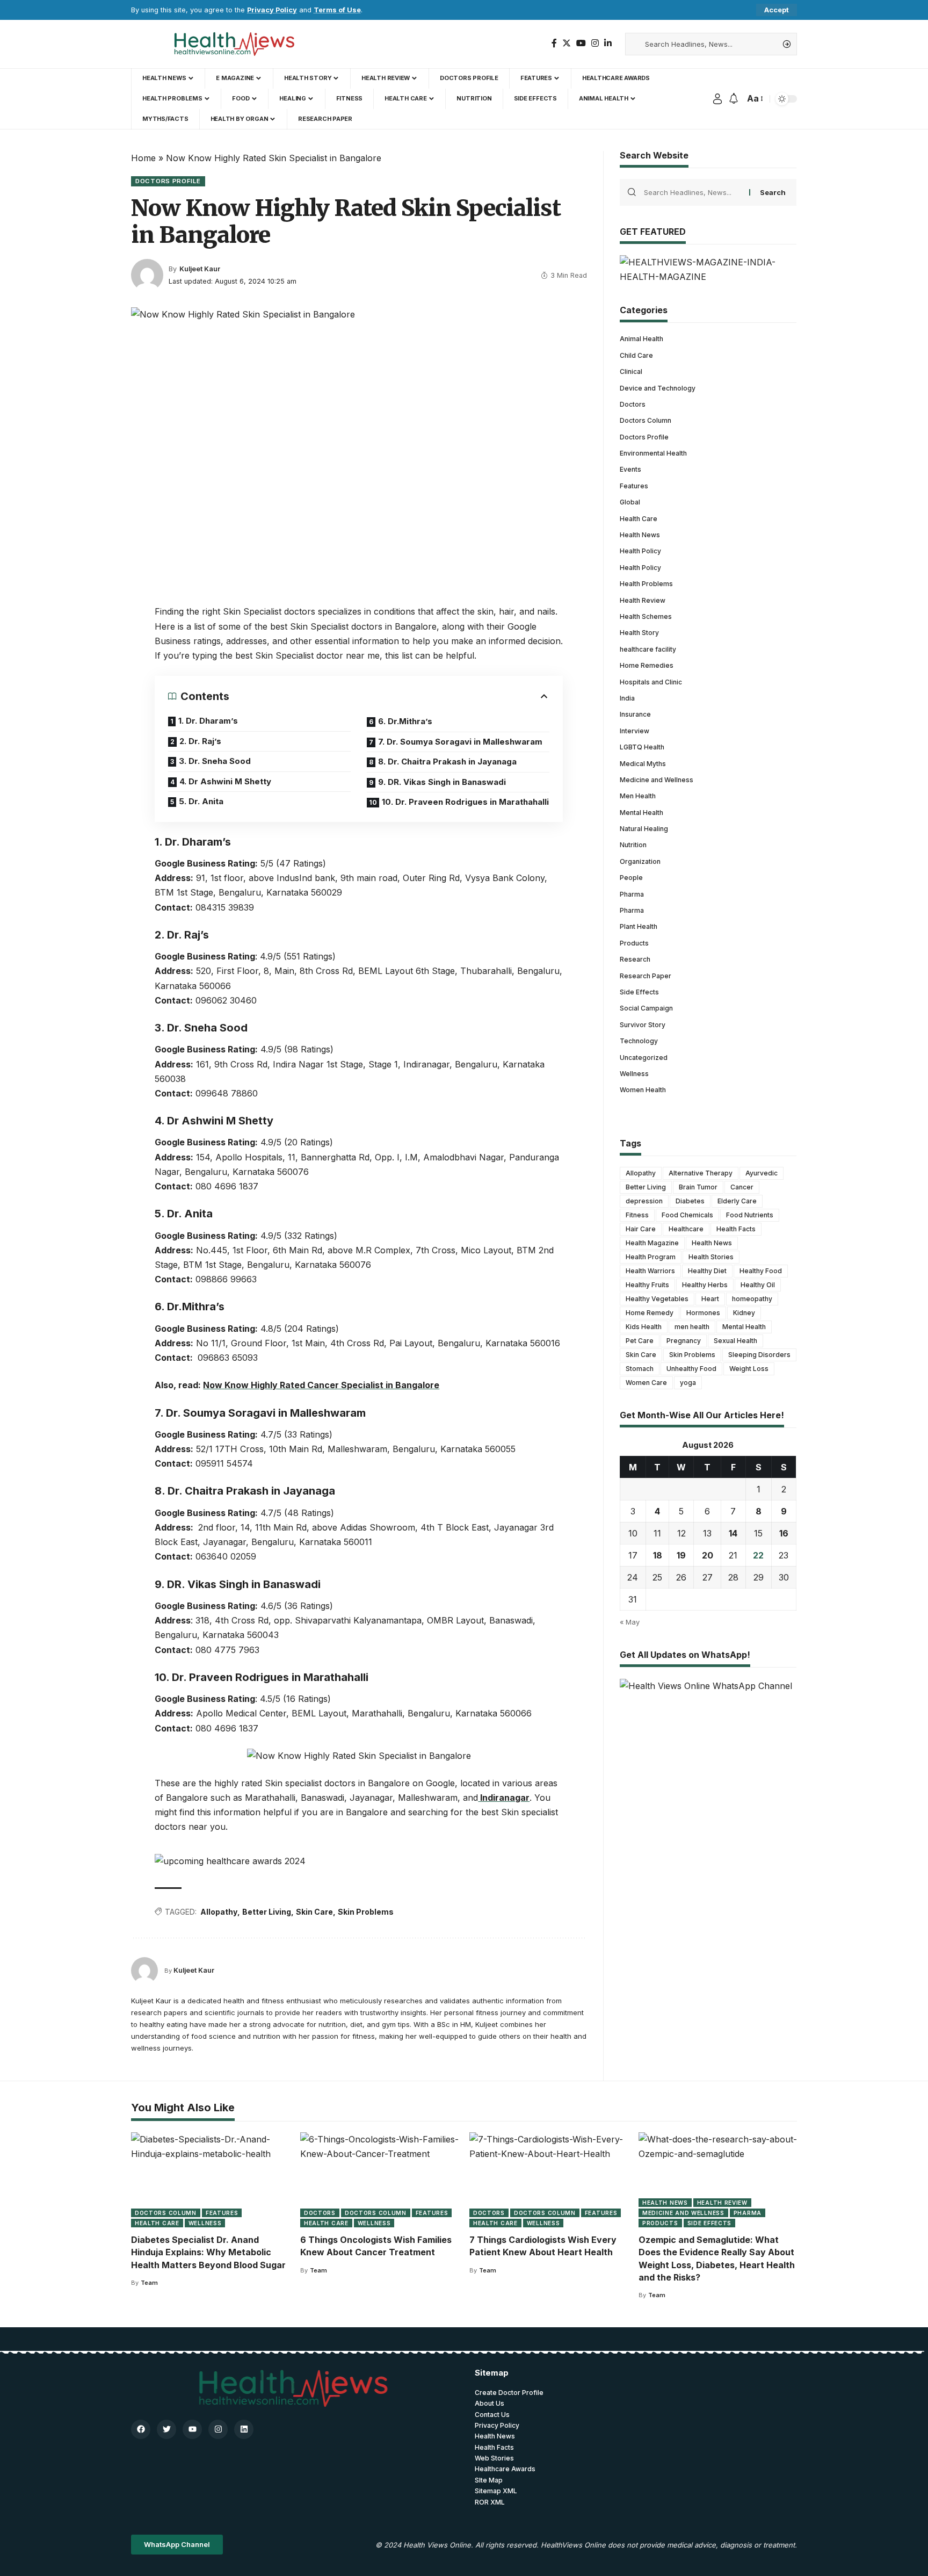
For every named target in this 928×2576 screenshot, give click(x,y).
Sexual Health (735, 1341)
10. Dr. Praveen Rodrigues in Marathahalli (465, 802)
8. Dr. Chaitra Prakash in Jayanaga (447, 762)
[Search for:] (693, 192)
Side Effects (639, 992)
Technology (639, 1041)
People (631, 878)
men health (692, 1327)
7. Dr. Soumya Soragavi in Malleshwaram (460, 742)
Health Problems (646, 584)
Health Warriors (650, 1271)
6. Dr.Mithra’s (405, 721)
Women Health (643, 1090)
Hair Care (641, 1229)
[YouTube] (581, 43)
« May (630, 1622)
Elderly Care (737, 1201)
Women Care (646, 1383)
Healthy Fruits (647, 1285)
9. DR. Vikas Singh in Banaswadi (442, 782)
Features (634, 486)
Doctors (633, 404)
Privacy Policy (272, 10)
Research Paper (646, 976)
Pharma (632, 894)
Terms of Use (337, 10)
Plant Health (639, 926)
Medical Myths (643, 764)
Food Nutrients (750, 1215)
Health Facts (736, 1229)
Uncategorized (644, 1058)
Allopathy (219, 1912)
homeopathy (752, 1299)
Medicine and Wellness (657, 780)
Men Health (638, 796)
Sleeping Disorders (759, 1355)
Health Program (651, 1257)
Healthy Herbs (705, 1285)
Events (630, 469)
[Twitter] (567, 43)
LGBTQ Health (642, 747)
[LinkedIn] (608, 43)
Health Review (643, 600)
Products (634, 943)
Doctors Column (646, 420)
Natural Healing (644, 829)
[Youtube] (192, 2429)
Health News (640, 535)
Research (635, 959)
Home (143, 158)
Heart (710, 1299)
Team (149, 2283)
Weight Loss (749, 1369)
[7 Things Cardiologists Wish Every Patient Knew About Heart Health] (549, 2180)
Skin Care (314, 1912)
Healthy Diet (707, 1271)
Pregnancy (684, 1341)
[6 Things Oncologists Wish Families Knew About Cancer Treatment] (379, 2180)
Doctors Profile (168, 181)
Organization (640, 861)
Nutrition (633, 845)
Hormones (703, 1313)
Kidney (744, 1313)
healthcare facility (648, 649)
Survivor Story (643, 1025)
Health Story (639, 633)
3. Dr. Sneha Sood (215, 761)
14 (733, 1533)
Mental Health (641, 813)
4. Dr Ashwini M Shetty (225, 781)
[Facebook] (554, 43)
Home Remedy (650, 1313)
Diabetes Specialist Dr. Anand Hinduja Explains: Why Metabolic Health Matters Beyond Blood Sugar (208, 2252)
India (627, 698)
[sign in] (717, 99)
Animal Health (641, 339)
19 (681, 1555)
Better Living (267, 1912)
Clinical (631, 371)
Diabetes (690, 1201)
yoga (688, 1383)
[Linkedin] (244, 2429)
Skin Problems (366, 1912)
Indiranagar (504, 1798)
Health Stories (711, 1257)
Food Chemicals (687, 1215)
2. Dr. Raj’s (201, 741)
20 (708, 1555)
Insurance (635, 714)
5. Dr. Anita (201, 801)
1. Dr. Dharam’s (208, 721)
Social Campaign (646, 1008)
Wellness (634, 1074)
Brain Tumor (698, 1187)
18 (658, 1555)
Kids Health (644, 1327)
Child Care (636, 355)
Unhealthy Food (691, 1369)
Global (630, 502)
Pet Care (640, 1341)
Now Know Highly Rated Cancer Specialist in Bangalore (321, 1385)
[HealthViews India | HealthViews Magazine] (234, 44)
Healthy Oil (758, 1285)
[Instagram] (595, 43)
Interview (635, 731)
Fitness (637, 1215)
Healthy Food (761, 1271)
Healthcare (686, 1229)
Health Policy (640, 551)
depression (644, 1201)
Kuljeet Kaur (200, 269)
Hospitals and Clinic (651, 682)
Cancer (742, 1187)
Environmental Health (653, 453)
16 (784, 1533)
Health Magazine (652, 1243)
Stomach (640, 1369)
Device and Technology (658, 388)
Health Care (639, 519)
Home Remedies (647, 665)
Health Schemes (646, 616)
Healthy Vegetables (657, 1299)
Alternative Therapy (701, 1173)
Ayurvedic (762, 1173)
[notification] (734, 99)
